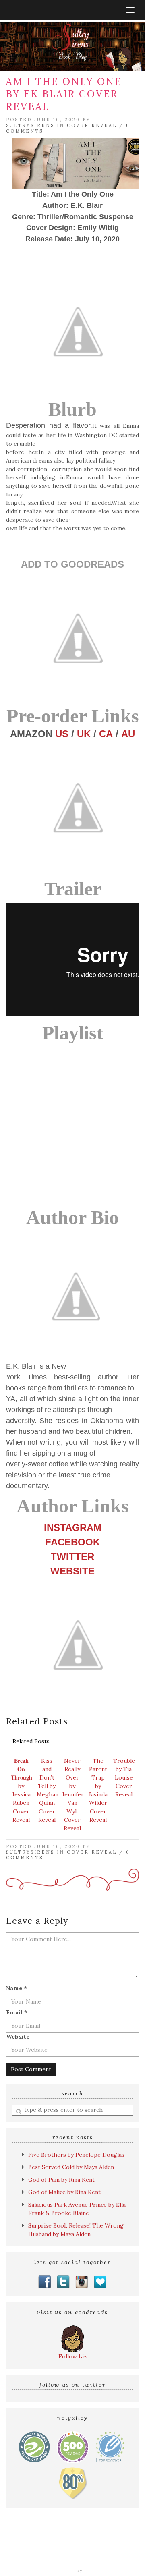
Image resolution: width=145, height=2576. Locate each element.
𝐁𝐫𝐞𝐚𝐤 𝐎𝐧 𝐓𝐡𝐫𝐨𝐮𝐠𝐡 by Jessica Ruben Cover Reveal (22, 1790)
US (62, 734)
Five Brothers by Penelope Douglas (76, 2155)
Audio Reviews (105, 2542)
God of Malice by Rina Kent (64, 2192)
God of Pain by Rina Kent (61, 2180)
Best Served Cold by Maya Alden (71, 2167)
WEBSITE (72, 1571)
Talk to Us (108, 2559)
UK (84, 734)
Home (27, 2542)
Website (18, 2037)
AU (128, 734)
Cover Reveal (92, 125)
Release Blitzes (94, 2550)
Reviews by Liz (60, 2542)
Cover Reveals (49, 2550)
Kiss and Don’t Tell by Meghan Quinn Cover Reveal (48, 1790)
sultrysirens (30, 125)
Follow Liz (73, 2356)
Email (17, 2012)
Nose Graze (100, 2570)
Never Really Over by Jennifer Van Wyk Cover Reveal (73, 1794)
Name (17, 1988)
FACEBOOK (72, 1542)
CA (106, 734)
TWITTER (72, 1557)
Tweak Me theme (52, 2570)
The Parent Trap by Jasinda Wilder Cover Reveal (98, 1790)
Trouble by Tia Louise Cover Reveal (124, 1777)
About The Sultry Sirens (55, 2559)
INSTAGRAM (73, 1528)
